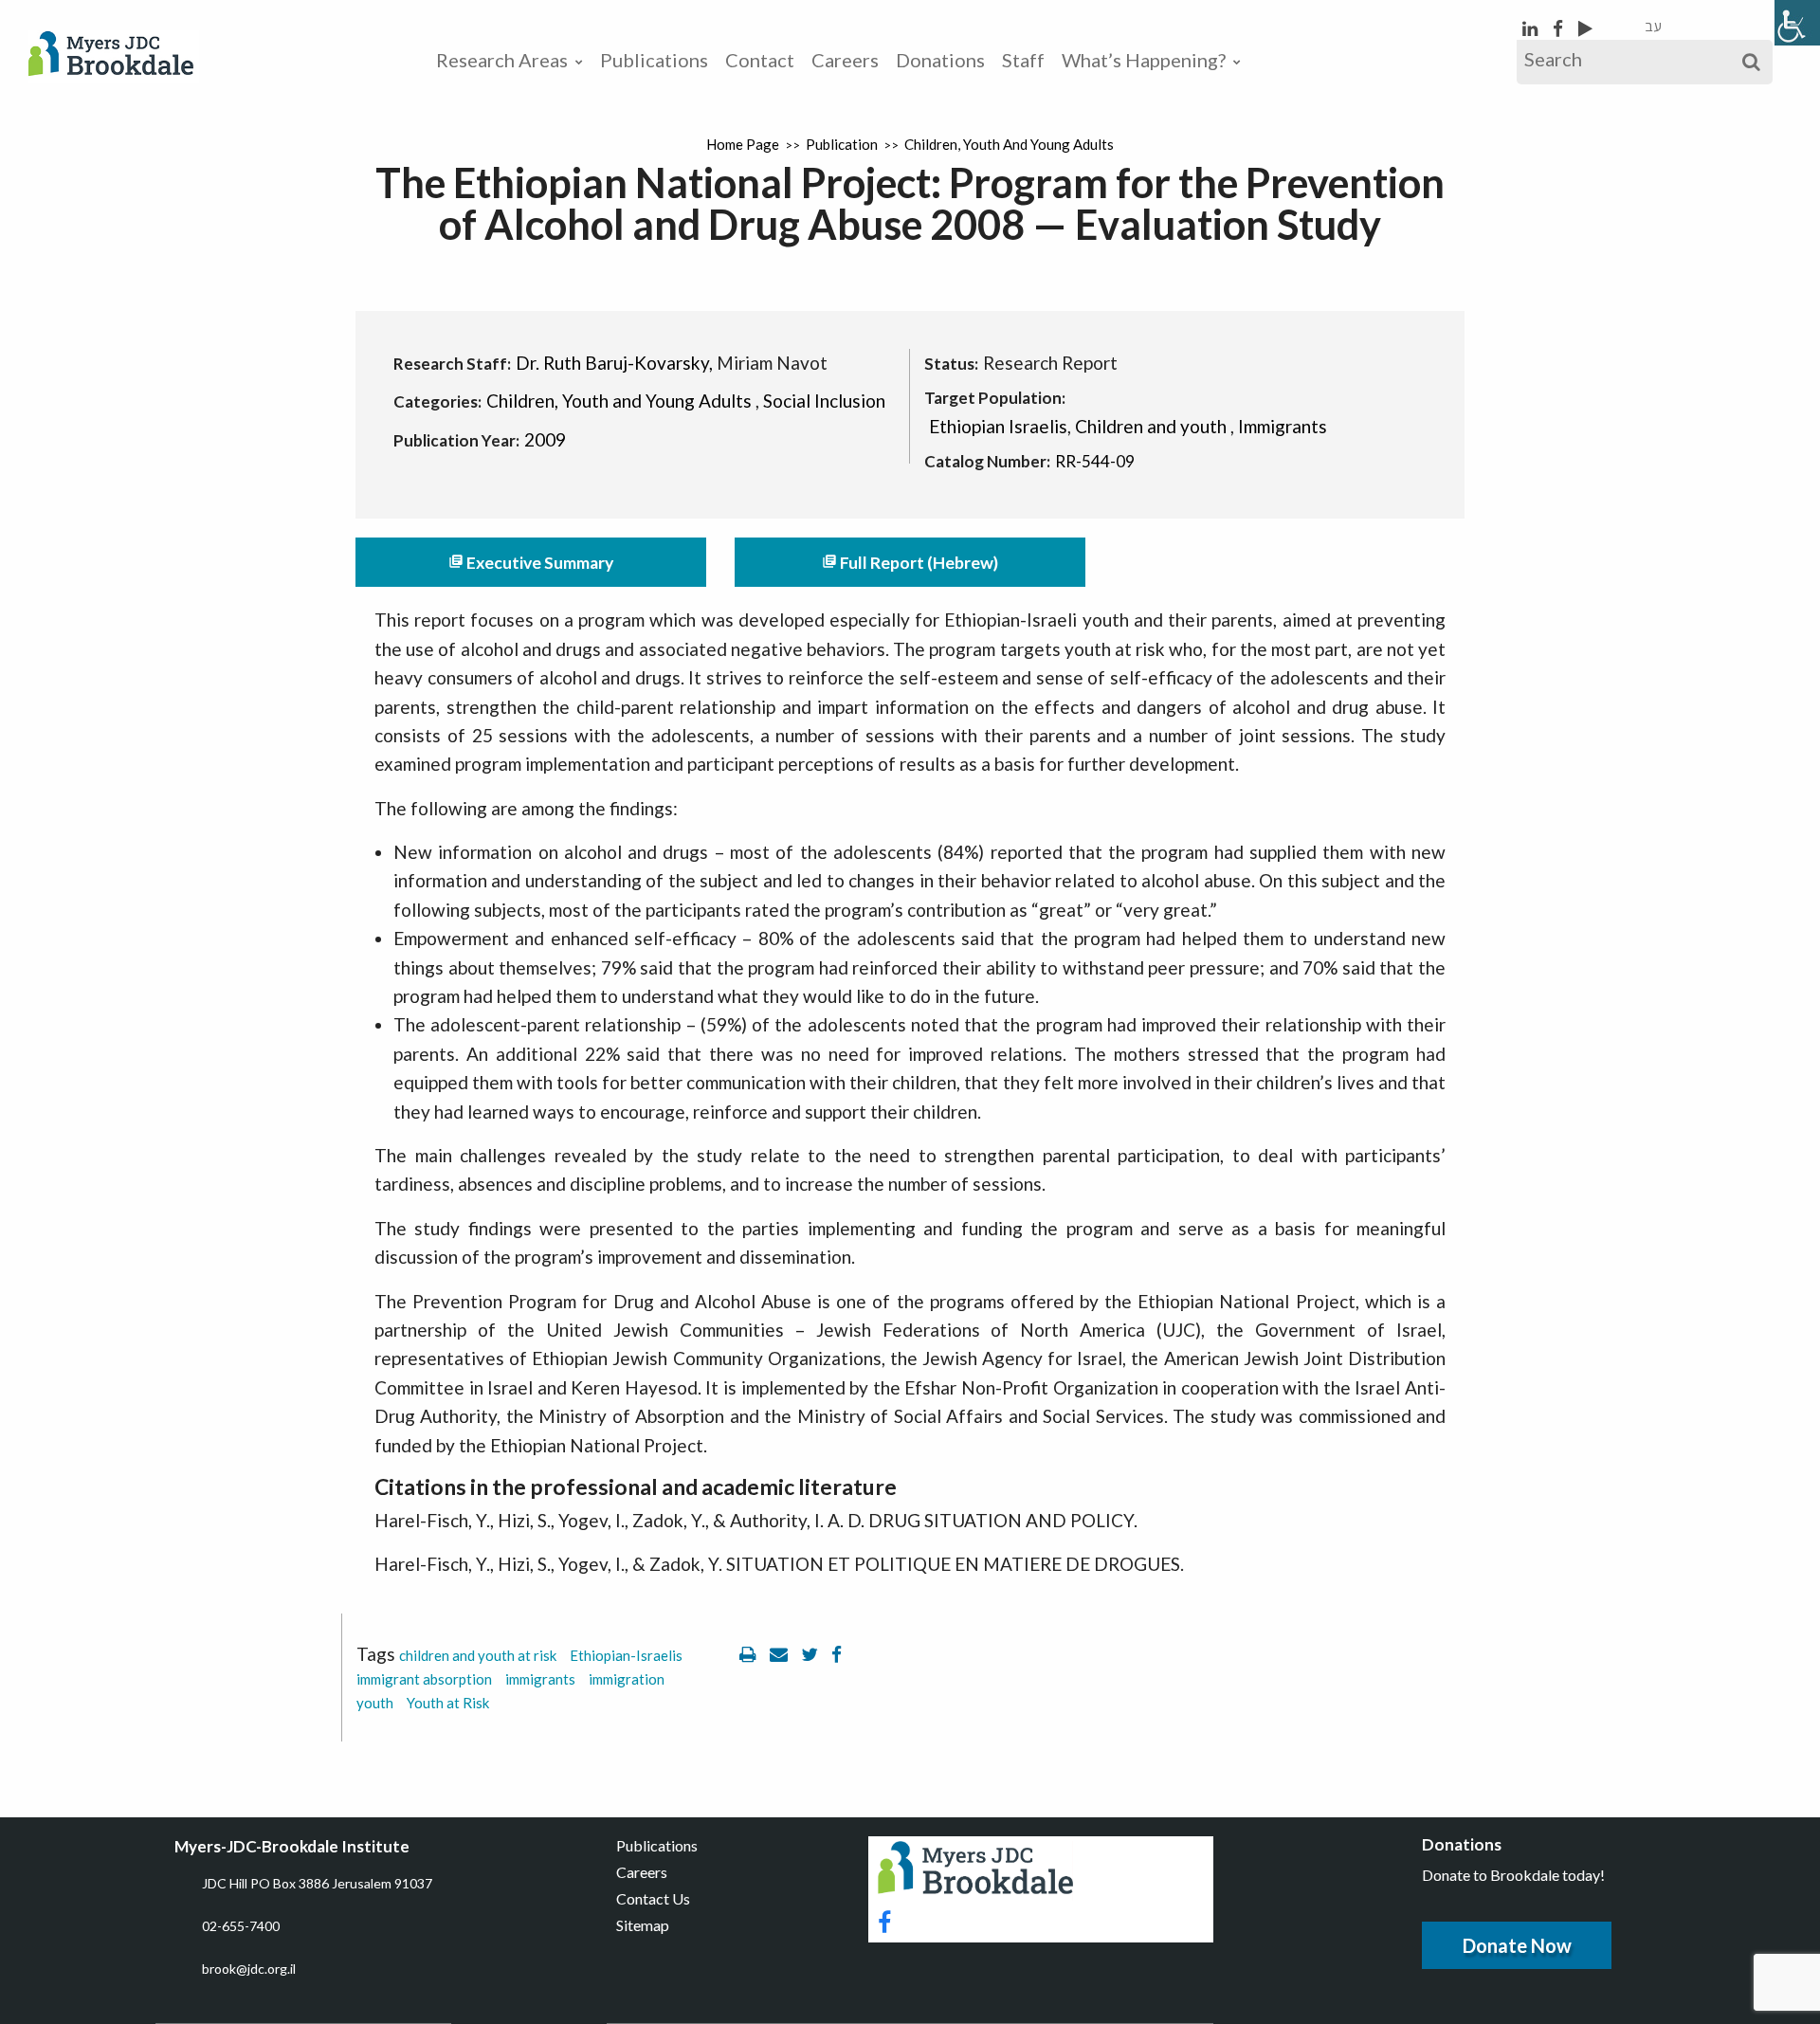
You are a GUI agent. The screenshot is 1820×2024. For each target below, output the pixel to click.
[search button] (1751, 62)
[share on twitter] (811, 1654)
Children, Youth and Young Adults (1009, 144)
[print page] (750, 1654)
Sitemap (643, 1925)
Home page (743, 144)
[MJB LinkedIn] (1532, 28)
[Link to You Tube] (1585, 28)
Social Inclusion (824, 401)
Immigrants (1283, 426)
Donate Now (1517, 1945)
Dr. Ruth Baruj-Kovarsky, (614, 363)
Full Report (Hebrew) (910, 563)
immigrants (540, 1679)
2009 (545, 439)
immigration (627, 1679)
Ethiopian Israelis (998, 426)
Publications (654, 60)
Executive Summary (531, 563)
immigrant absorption (424, 1679)
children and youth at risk (478, 1655)
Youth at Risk (448, 1703)
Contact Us (653, 1898)
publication (842, 144)
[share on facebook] (837, 1654)
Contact (760, 60)
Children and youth (1151, 426)
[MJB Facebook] (1560, 28)
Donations (940, 60)
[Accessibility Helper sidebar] (1797, 23)
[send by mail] (781, 1654)
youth (375, 1703)
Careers (845, 60)
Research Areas (502, 60)
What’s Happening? (1144, 60)
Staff (1023, 60)
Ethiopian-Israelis (626, 1655)
